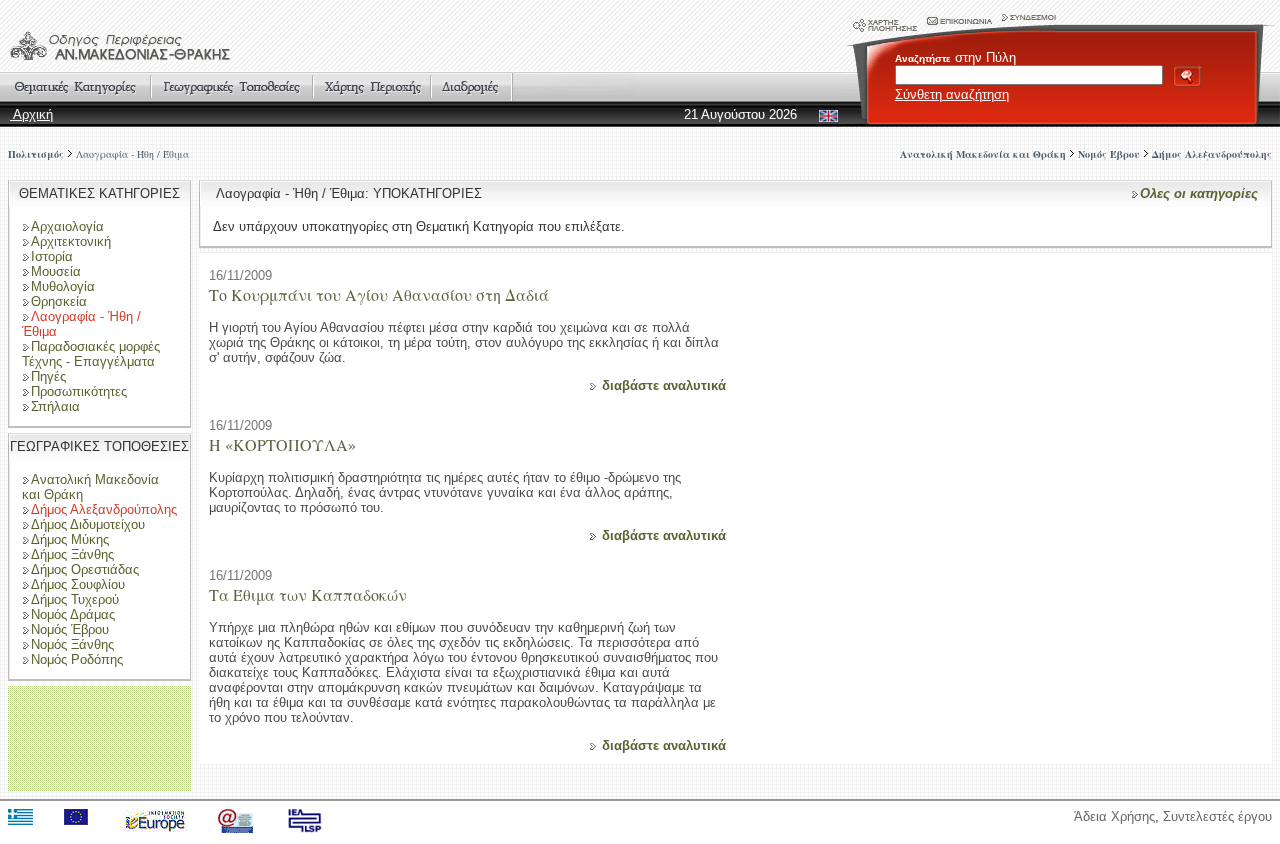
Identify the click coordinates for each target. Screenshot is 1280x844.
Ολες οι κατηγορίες (1199, 193)
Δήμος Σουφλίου (78, 584)
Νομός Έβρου (70, 629)
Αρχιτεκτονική (71, 241)
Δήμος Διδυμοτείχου (88, 524)
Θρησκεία (59, 301)
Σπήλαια (55, 406)
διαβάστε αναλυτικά (664, 385)
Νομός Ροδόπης (77, 659)
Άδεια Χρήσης (1114, 816)
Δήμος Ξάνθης (72, 554)
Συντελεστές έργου (1217, 816)
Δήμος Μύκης (70, 539)
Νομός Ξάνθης (72, 644)
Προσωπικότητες (79, 391)
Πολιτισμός (36, 154)
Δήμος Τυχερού (75, 599)
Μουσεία (56, 271)
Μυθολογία (63, 286)
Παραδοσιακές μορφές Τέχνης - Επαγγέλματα (91, 354)
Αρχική (31, 114)
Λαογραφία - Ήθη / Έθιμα (132, 154)
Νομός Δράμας (73, 614)
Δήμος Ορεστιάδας (85, 569)
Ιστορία (52, 256)
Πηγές (48, 376)
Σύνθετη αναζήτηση (952, 94)
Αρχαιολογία (67, 226)
